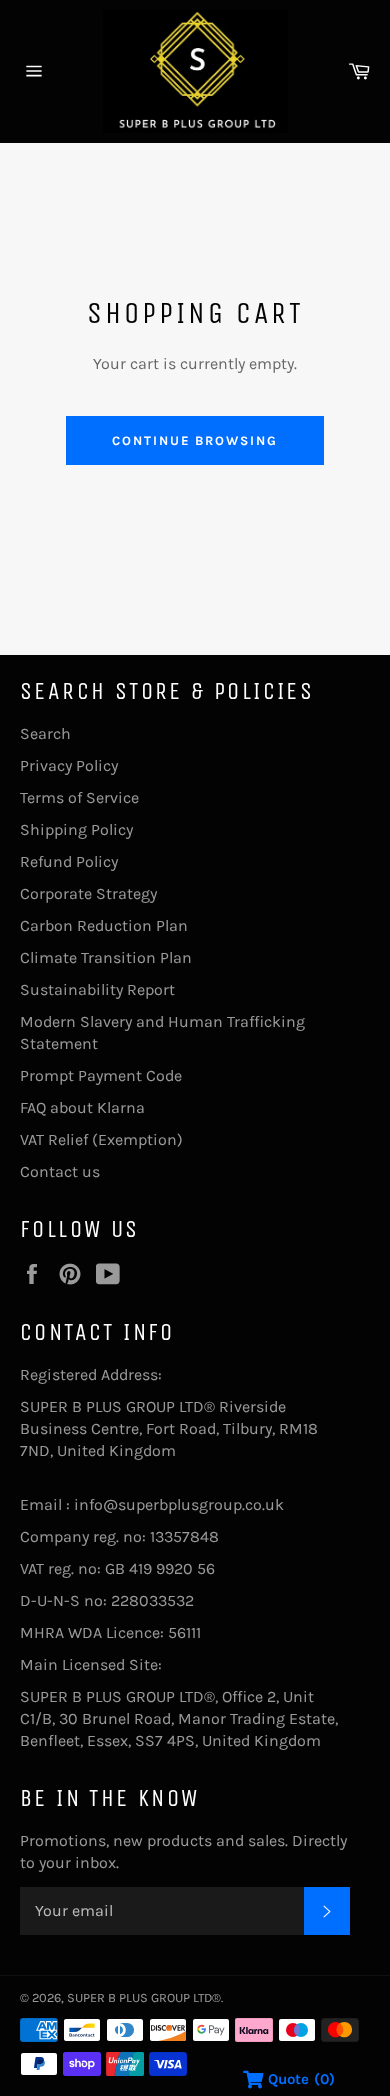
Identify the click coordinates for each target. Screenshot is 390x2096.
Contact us (60, 1171)
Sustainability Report (97, 989)
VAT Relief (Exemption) (101, 1139)
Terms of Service (79, 797)
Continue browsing (195, 440)
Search (45, 733)
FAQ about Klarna (82, 1107)
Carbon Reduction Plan (104, 925)
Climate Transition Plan (106, 957)
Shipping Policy (76, 829)
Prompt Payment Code (101, 1075)
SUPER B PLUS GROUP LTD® (144, 1997)
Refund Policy (69, 861)
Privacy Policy (69, 765)
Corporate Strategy (88, 893)
